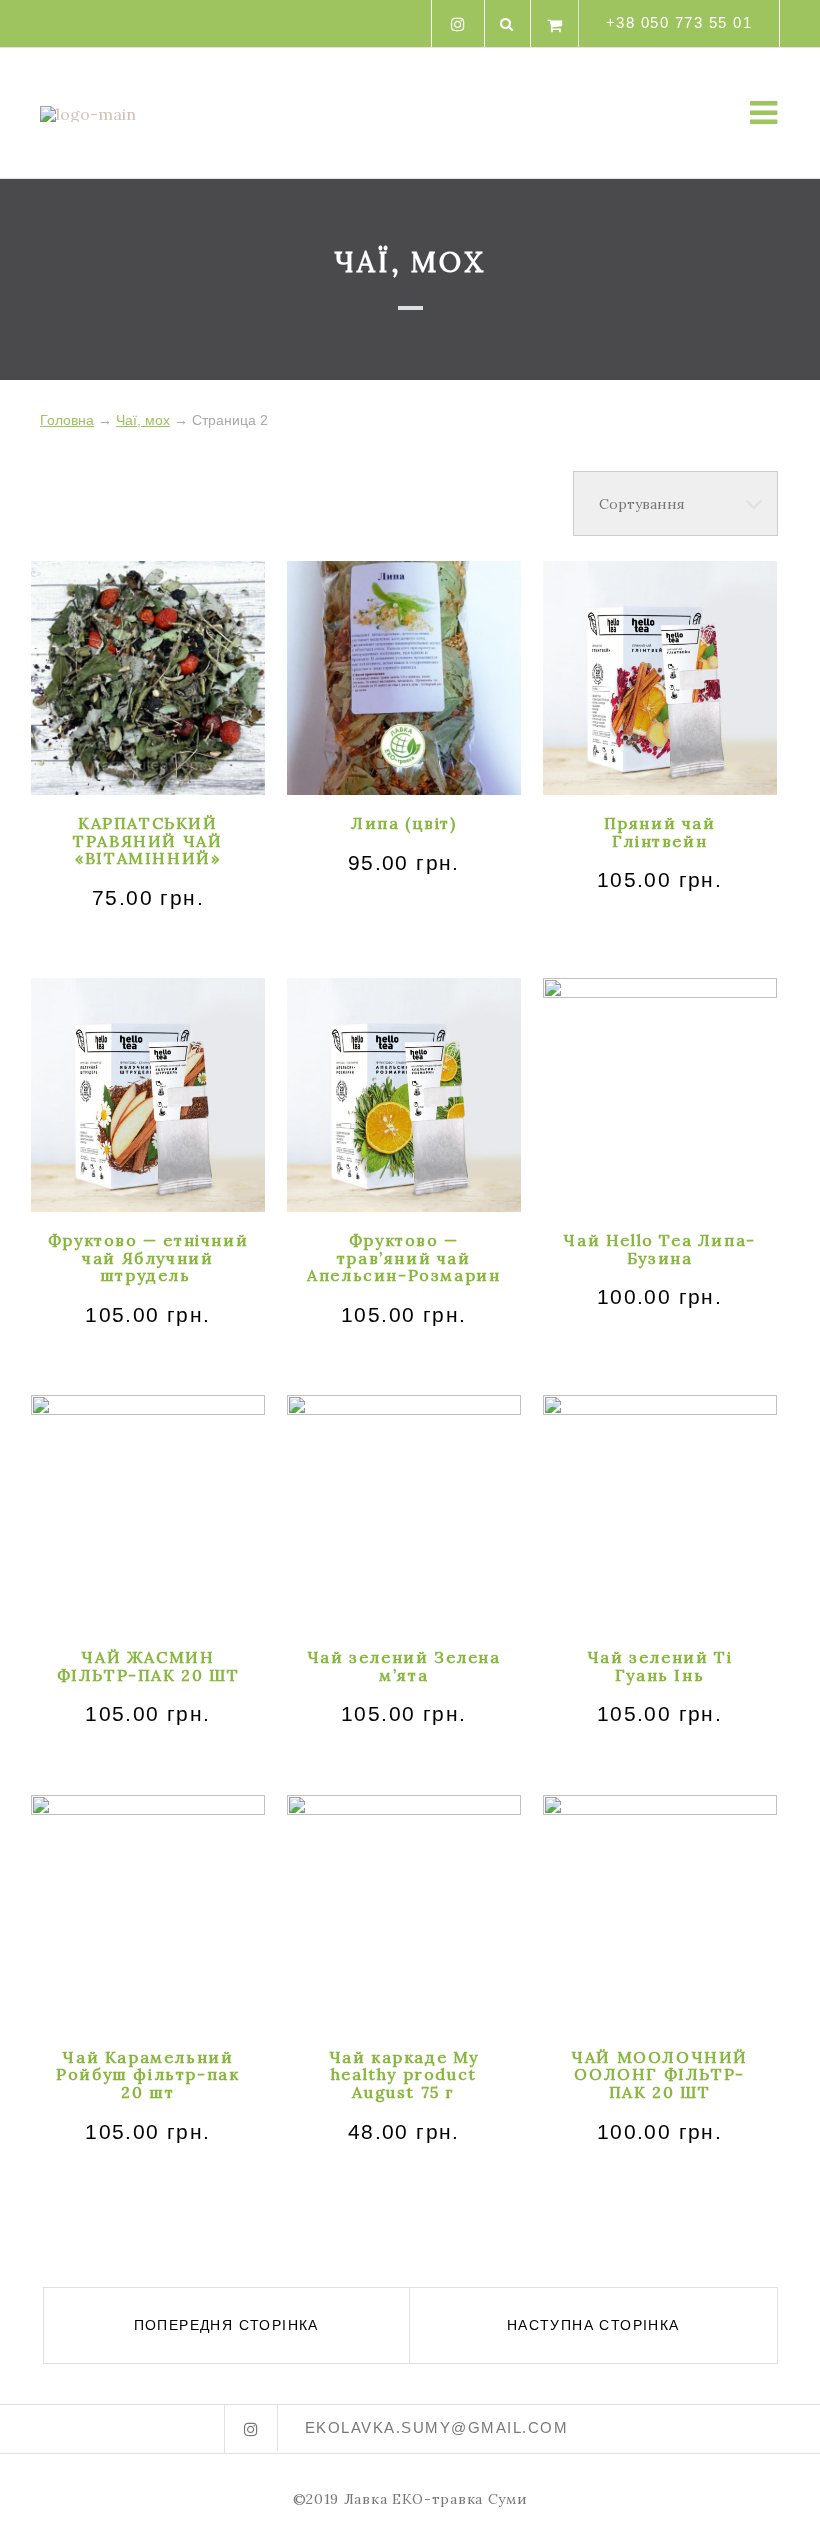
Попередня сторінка (226, 2325)
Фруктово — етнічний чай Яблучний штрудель (148, 1257)
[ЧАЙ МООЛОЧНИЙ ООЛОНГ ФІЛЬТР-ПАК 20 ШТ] (660, 1912)
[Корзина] (555, 24)
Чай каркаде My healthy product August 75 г (404, 2074)
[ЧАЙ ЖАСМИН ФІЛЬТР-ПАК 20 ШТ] (148, 1512)
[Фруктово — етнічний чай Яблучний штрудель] (148, 1095)
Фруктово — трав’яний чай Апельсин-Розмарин (403, 1257)
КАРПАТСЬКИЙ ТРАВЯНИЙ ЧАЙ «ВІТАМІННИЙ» (147, 840)
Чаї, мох (143, 420)
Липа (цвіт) (404, 823)
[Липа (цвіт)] (404, 678)
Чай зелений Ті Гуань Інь (659, 1666)
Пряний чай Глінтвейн (660, 832)
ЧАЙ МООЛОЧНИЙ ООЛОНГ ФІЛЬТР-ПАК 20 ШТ (659, 2074)
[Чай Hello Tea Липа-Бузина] (660, 1095)
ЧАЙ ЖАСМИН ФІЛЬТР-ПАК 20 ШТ (148, 1666)
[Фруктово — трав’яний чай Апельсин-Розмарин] (404, 1095)
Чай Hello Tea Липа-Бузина (659, 1249)
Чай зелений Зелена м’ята (404, 1666)
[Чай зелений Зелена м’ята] (404, 1512)
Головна (67, 420)
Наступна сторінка (593, 2325)
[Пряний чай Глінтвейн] (660, 678)
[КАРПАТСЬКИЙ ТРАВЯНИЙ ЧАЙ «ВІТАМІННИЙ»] (148, 678)
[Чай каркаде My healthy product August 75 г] (404, 1912)
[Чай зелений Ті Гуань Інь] (660, 1512)
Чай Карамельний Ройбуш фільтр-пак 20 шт (147, 2074)
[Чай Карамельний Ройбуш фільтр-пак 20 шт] (148, 1912)
